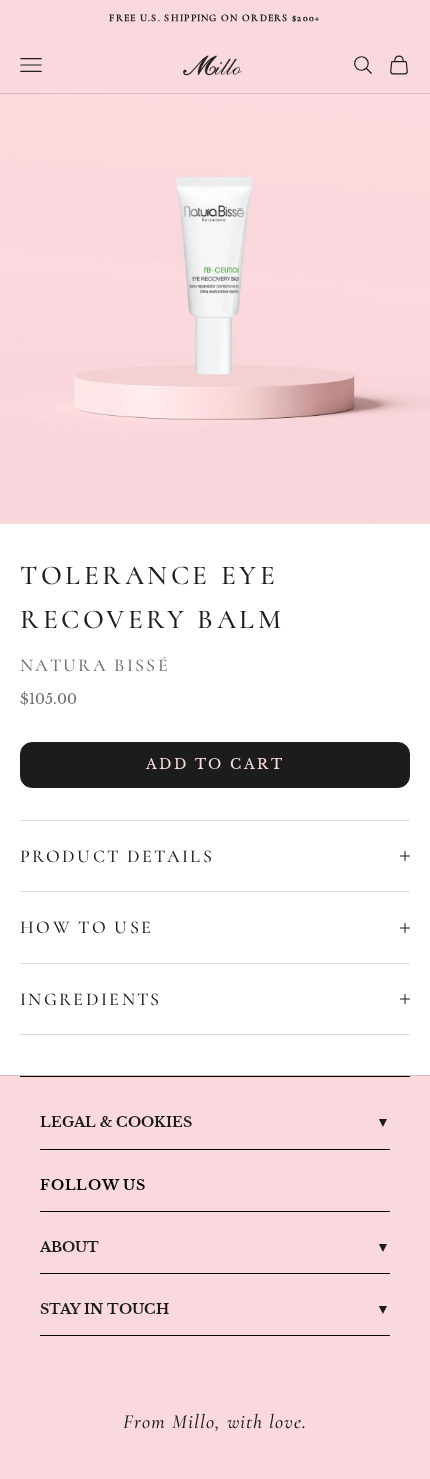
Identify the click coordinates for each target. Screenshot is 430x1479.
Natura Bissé (95, 665)
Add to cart (215, 764)
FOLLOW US (93, 1185)
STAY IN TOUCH (104, 1309)
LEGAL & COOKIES (116, 1122)
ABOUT (69, 1247)
